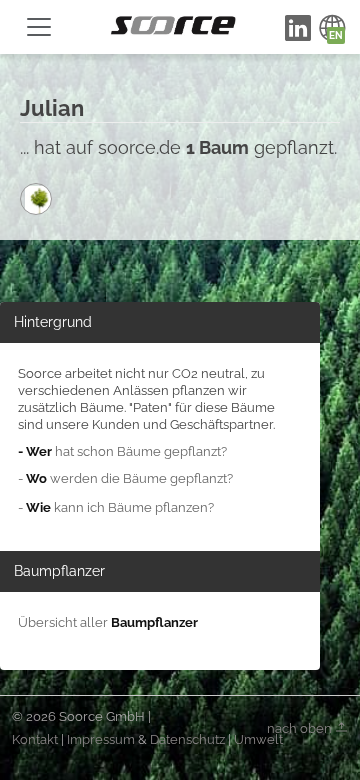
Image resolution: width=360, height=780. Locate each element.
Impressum (101, 739)
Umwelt (258, 739)
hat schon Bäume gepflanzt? (122, 451)
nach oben (301, 727)
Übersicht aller (108, 622)
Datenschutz (187, 739)
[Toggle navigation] (39, 27)
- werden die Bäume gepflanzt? (125, 478)
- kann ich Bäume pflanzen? (116, 507)
